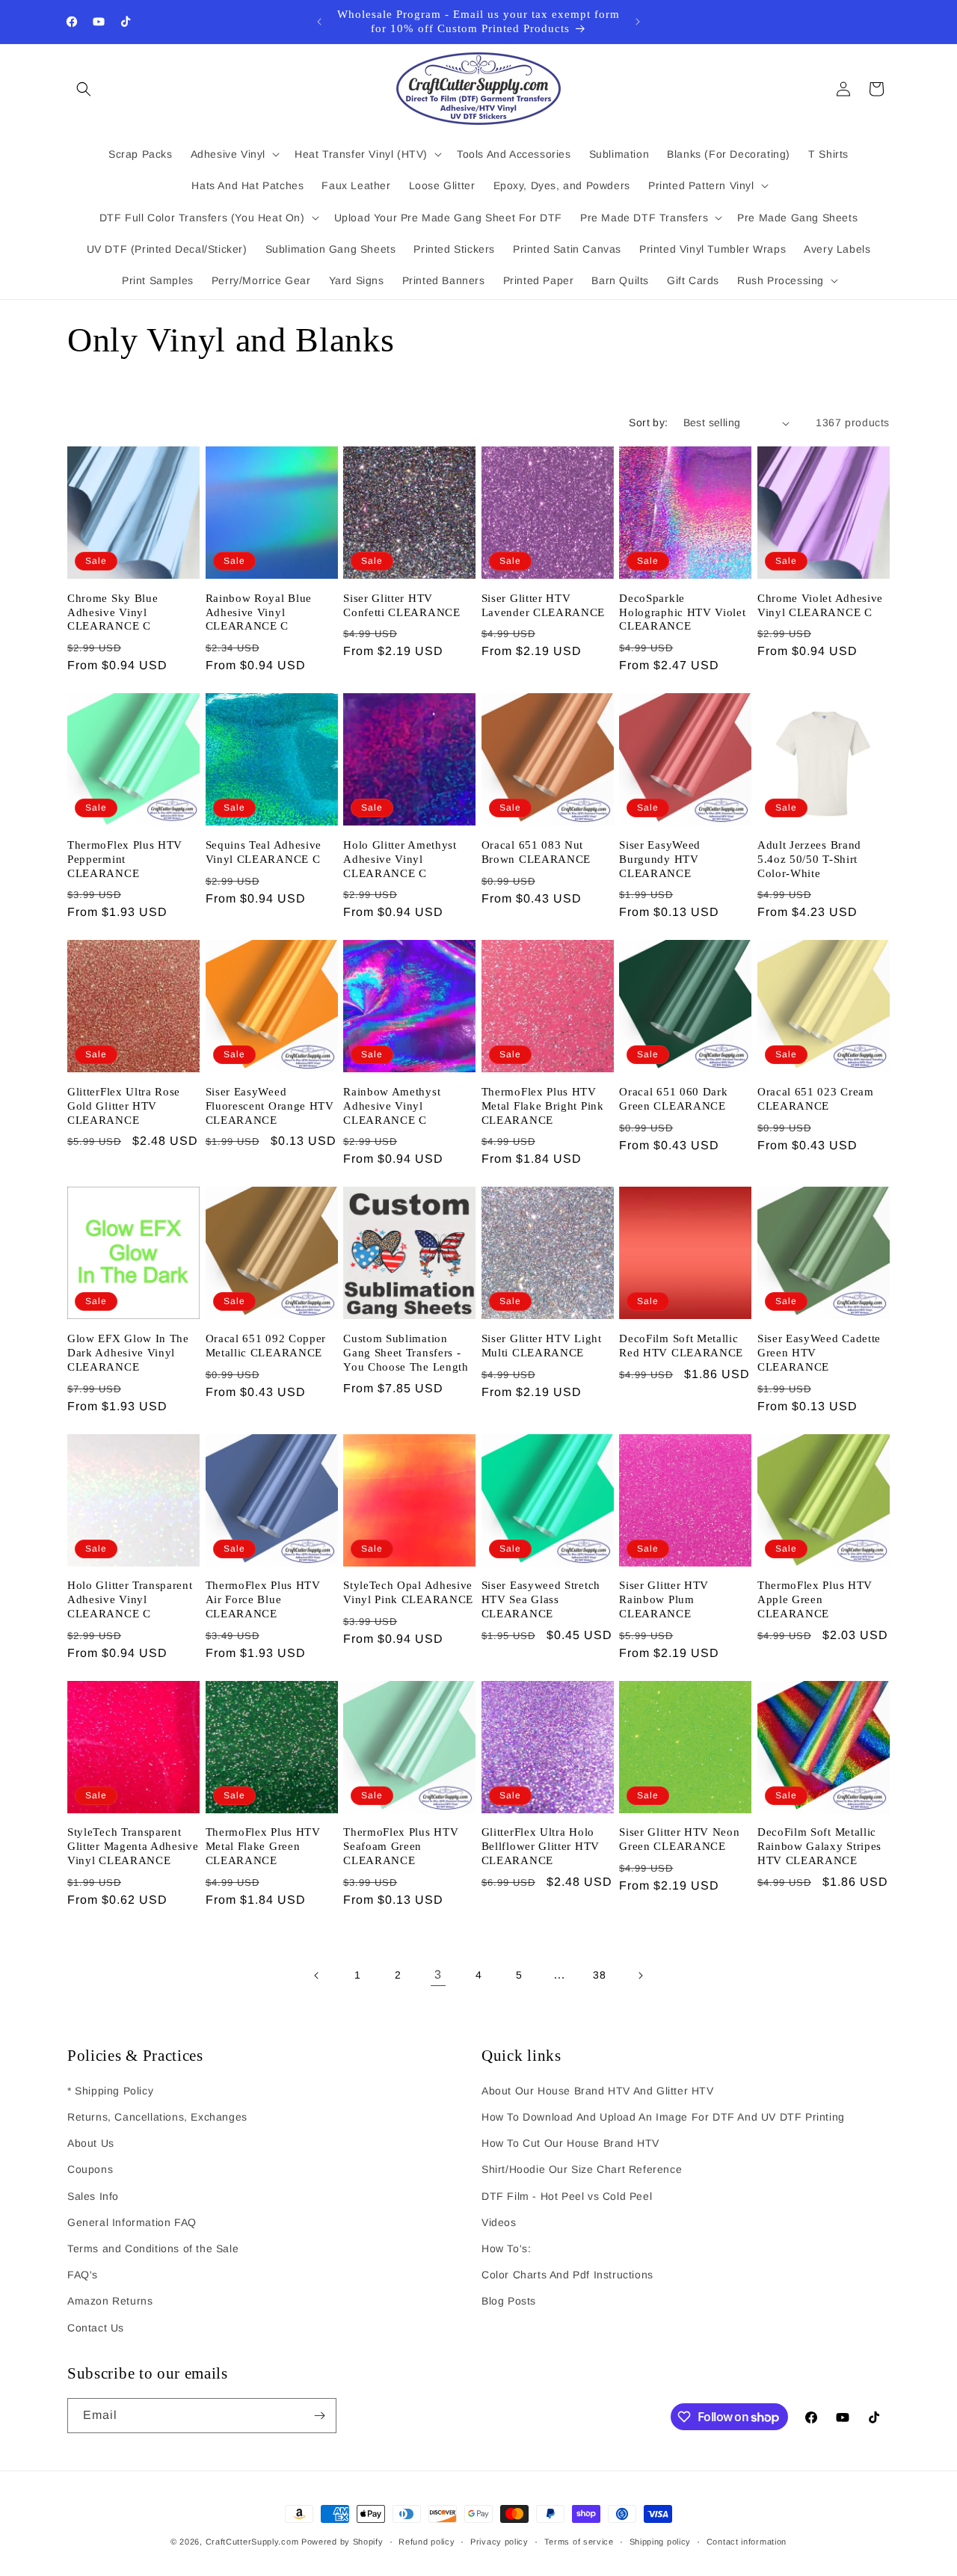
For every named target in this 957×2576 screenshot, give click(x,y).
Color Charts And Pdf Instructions (567, 2275)
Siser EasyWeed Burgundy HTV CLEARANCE (660, 859)
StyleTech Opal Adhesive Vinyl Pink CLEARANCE (408, 1592)
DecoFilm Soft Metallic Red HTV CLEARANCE (681, 1346)
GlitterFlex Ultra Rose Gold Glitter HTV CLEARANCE (124, 1106)
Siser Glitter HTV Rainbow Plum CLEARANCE (664, 1599)
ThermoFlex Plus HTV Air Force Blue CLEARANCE (263, 1599)
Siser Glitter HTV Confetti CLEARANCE (401, 605)
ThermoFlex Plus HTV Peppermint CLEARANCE (125, 859)
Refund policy (427, 2542)
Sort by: (648, 422)
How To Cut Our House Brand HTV (570, 2143)
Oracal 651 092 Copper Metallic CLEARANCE (266, 1346)
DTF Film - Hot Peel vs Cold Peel (567, 2196)
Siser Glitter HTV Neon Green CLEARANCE (679, 1839)
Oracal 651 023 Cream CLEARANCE (816, 1099)
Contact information (747, 2542)
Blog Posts (509, 2301)
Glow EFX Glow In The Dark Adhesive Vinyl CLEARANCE (128, 1353)
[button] (84, 89)
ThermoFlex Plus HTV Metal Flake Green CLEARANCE (263, 1846)
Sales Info (93, 2196)
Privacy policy (499, 2542)
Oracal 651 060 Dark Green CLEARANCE (673, 1099)
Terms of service (579, 2542)
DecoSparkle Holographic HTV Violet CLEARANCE (682, 612)
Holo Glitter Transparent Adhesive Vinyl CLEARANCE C (130, 1599)
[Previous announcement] (319, 22)
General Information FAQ (132, 2222)
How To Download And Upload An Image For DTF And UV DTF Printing (663, 2117)
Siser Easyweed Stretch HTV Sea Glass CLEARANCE (541, 1599)
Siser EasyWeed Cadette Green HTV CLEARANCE (819, 1353)
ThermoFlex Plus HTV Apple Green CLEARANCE (815, 1599)
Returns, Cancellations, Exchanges (157, 2117)
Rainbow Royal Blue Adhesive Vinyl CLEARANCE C (259, 612)
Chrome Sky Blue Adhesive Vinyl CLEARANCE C (113, 612)
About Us (91, 2143)
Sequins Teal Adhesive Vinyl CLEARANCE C (264, 852)
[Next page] (640, 1976)
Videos (499, 2222)
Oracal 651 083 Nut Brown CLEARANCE (536, 852)
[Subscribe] (319, 2416)
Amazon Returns (110, 2301)
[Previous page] (317, 1976)
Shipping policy (661, 2542)
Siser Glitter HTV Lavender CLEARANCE (543, 605)
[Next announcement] (638, 22)
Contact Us (96, 2328)
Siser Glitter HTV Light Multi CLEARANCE (542, 1346)
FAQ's (83, 2275)
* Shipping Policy (110, 2091)
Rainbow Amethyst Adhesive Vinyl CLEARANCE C (392, 1106)
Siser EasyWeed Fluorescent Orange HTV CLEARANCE (270, 1106)
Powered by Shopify (342, 2542)
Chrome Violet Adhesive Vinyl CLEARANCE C (820, 605)
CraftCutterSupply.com (252, 2542)
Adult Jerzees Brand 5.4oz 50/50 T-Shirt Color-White (809, 859)
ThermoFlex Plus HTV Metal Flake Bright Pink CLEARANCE (543, 1106)
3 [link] (438, 1974)
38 (599, 1975)
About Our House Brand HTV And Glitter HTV (598, 2091)
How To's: (506, 2248)
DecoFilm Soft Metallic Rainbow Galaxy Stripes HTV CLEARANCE (819, 1846)
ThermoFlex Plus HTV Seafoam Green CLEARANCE (401, 1846)
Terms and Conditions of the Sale (153, 2248)
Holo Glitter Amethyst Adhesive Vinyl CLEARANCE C (400, 859)
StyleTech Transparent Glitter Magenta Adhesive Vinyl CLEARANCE (133, 1846)
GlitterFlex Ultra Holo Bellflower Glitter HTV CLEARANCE (541, 1846)
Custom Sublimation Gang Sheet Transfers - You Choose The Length (406, 1353)
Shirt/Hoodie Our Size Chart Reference (582, 2169)
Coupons (90, 2169)
